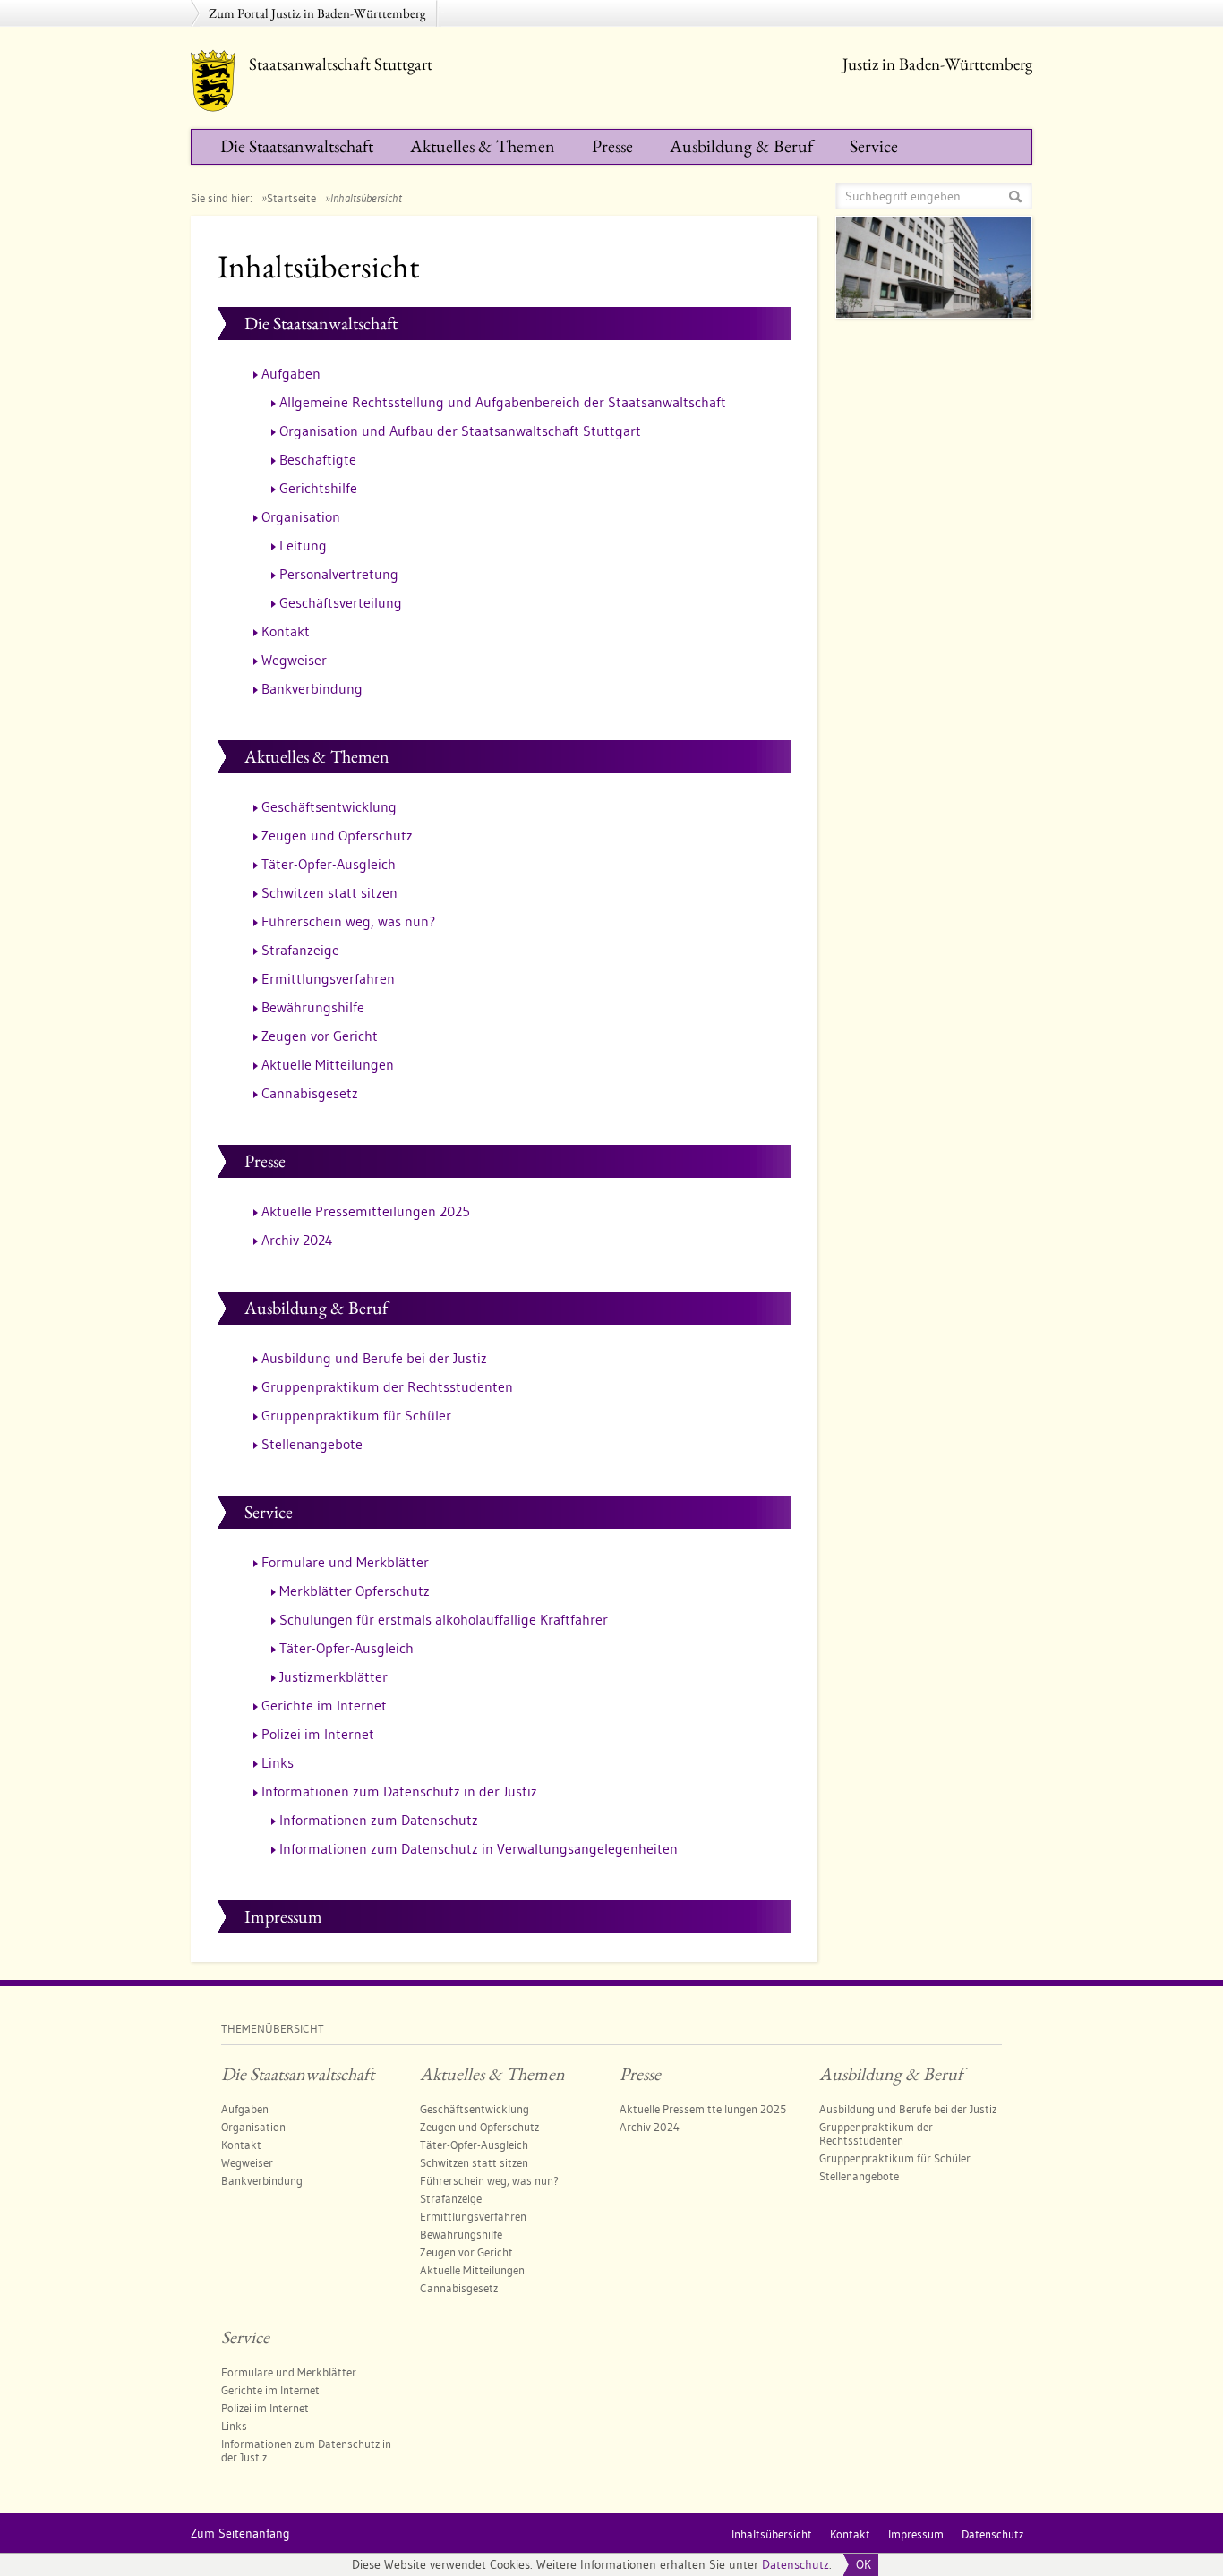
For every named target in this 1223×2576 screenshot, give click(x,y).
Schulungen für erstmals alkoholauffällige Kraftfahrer (444, 1619)
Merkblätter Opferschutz (355, 1591)
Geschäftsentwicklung (329, 806)
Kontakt (286, 631)
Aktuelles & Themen (483, 146)
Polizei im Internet (318, 1734)
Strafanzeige (300, 950)
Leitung (303, 545)
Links (278, 1762)
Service (874, 146)
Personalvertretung (339, 574)
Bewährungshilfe (313, 1007)
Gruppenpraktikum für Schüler (356, 1415)
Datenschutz (795, 2564)
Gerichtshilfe (318, 488)
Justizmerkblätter (334, 1676)
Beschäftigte (318, 459)
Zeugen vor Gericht (320, 1036)
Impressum (283, 1916)
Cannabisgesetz (310, 1093)
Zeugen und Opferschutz (337, 835)
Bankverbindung (312, 688)
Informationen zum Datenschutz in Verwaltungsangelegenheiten (479, 1848)
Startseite (291, 198)
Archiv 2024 (297, 1240)
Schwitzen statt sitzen (329, 892)
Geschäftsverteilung (341, 602)
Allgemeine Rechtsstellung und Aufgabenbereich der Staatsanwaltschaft (503, 402)
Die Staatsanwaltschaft (297, 146)
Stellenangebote (312, 1444)
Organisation (301, 516)
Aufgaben (291, 373)
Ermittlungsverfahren (328, 978)
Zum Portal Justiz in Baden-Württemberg (317, 13)
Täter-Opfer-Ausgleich (329, 864)
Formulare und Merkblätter (345, 1562)
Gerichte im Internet (324, 1705)
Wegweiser (294, 660)
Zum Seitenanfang (240, 2533)
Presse (612, 146)
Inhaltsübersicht (772, 2534)
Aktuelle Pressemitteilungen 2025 (366, 1211)
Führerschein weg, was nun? (348, 921)
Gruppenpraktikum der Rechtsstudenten (387, 1386)
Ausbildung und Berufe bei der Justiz (374, 1358)
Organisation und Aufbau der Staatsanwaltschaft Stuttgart (460, 431)
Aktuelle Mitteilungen (328, 1064)
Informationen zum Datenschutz (379, 1820)
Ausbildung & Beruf (741, 146)
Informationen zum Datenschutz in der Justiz (399, 1791)
